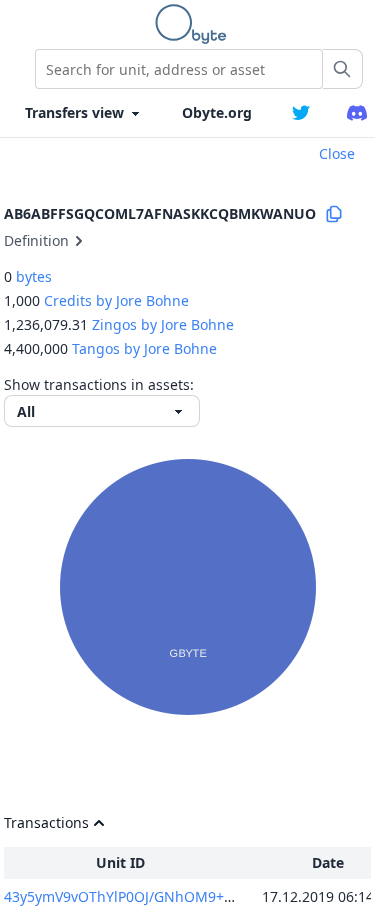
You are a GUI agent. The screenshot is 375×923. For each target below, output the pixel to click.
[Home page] (195, 24)
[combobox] (179, 69)
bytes (34, 276)
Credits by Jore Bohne (116, 300)
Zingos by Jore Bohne (163, 324)
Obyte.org (217, 112)
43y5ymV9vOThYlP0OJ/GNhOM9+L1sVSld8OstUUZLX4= (184, 896)
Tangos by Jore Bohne (144, 348)
